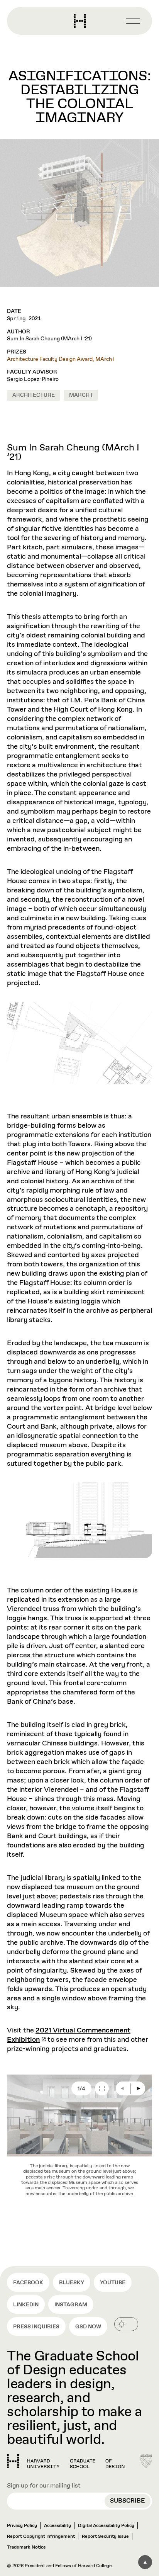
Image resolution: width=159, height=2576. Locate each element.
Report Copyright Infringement (41, 2537)
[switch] (126, 2324)
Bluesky (72, 2283)
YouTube (113, 2283)
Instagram (71, 2305)
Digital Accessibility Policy (106, 2526)
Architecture (34, 395)
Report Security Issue (105, 2537)
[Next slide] (138, 2088)
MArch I (81, 395)
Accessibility (58, 2526)
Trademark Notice (26, 2547)
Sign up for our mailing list (44, 2486)
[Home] (66, 2461)
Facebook (28, 2283)
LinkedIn (26, 2305)
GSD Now (88, 2327)
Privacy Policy (22, 2526)
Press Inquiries (36, 2327)
